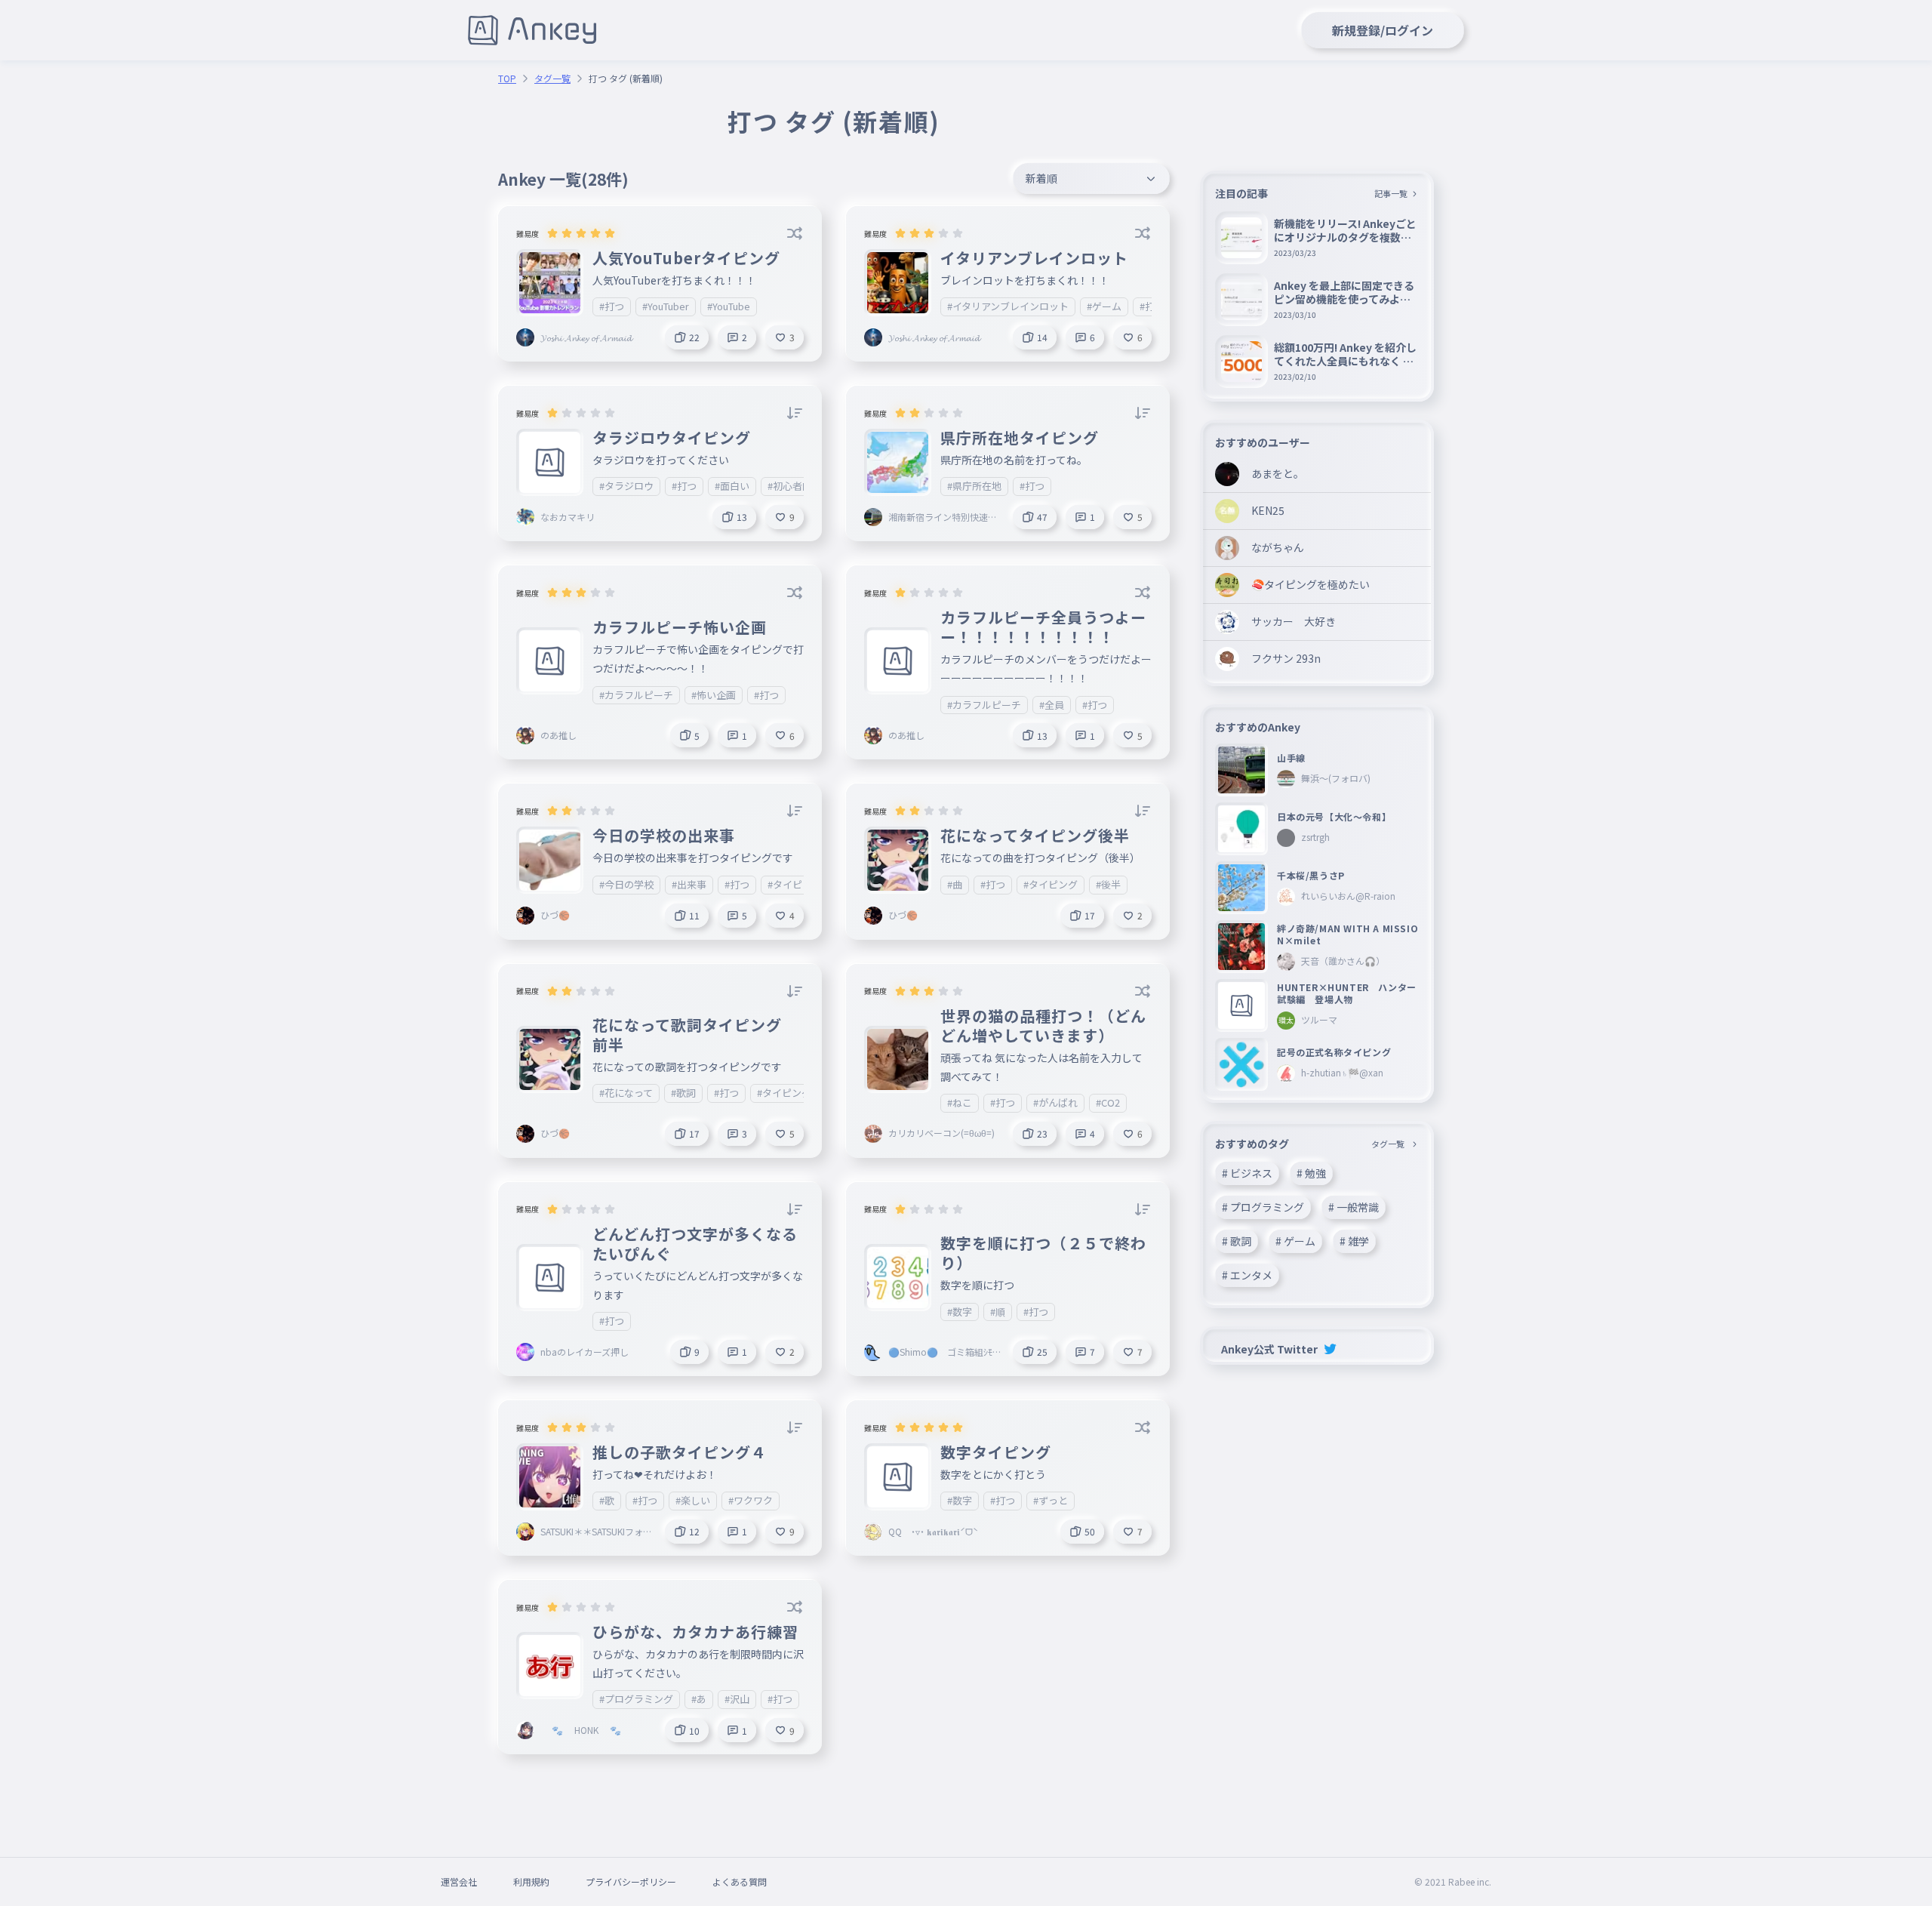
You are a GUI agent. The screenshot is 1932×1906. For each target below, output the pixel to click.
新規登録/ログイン (1383, 30)
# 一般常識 (1354, 1207)
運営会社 (459, 1881)
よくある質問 (740, 1881)
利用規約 (531, 1881)
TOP (507, 79)
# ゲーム (1295, 1241)
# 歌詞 (1237, 1241)
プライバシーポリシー (631, 1881)
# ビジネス (1247, 1173)
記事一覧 (1391, 193)
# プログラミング (1263, 1207)
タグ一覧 (552, 79)
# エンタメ (1247, 1275)
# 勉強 (1311, 1173)
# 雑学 (1354, 1241)
